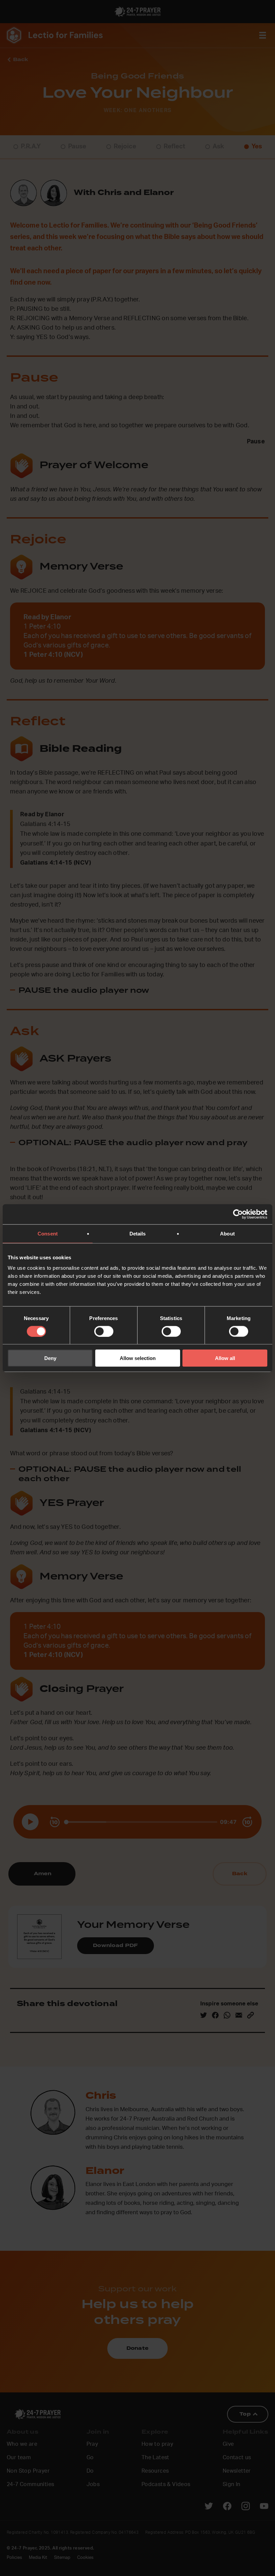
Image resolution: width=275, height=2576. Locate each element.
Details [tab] (138, 1233)
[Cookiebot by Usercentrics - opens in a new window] (238, 1214)
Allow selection (138, 1358)
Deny (50, 1358)
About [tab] (227, 1233)
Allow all (225, 1358)
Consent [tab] (48, 1233)
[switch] (104, 1331)
